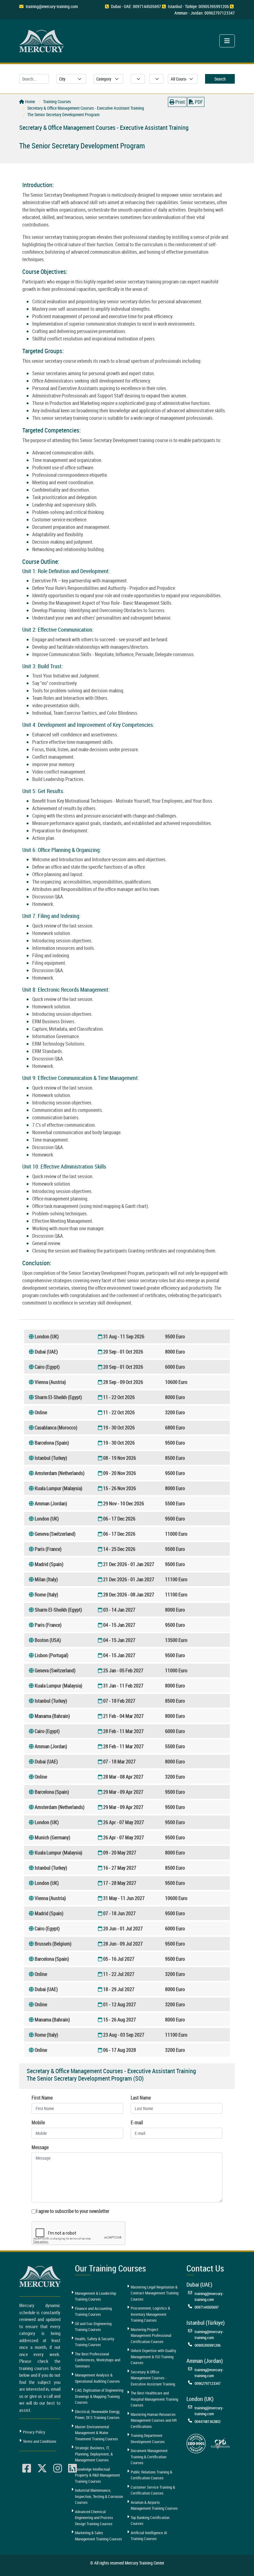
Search (220, 79)
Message (40, 2147)
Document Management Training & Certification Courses (149, 2457)
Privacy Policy (34, 2432)
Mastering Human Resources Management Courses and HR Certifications (154, 2420)
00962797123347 (208, 2383)
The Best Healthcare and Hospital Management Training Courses (154, 2399)
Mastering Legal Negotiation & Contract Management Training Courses (155, 2293)
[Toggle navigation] (227, 41)
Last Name (141, 2098)
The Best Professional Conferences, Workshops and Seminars (98, 2360)
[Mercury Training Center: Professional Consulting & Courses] (42, 40)
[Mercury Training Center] (41, 2276)
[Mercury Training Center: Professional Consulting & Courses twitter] (42, 2468)
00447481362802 (208, 2421)
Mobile (38, 2122)
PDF (198, 102)
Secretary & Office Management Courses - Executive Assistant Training (153, 2378)
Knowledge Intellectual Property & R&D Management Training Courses (97, 2475)
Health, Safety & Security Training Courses (95, 2342)
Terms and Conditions (40, 2441)
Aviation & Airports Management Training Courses (154, 2505)
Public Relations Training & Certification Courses (151, 2475)
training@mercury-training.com (52, 6)
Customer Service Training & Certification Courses (153, 2490)
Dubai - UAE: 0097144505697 (136, 6)
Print (180, 102)
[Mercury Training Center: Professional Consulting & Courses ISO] (196, 2443)
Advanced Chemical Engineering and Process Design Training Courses (94, 2518)
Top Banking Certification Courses (150, 2521)
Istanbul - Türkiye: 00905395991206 (198, 6)
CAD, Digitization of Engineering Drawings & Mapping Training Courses (99, 2396)
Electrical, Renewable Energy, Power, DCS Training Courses (98, 2415)
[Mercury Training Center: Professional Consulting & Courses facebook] (27, 2468)
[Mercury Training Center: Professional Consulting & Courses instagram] (58, 2468)
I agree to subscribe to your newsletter (73, 2211)
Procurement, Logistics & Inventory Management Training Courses (150, 2314)
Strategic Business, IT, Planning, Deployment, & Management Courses (94, 2454)
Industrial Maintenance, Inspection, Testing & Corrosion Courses (99, 2496)
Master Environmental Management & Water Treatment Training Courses (96, 2433)
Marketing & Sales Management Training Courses (99, 2536)
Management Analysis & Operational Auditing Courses (97, 2378)
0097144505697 (207, 2307)
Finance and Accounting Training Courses (93, 2311)
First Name (42, 2098)
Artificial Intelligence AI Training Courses (149, 2536)
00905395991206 (208, 2345)
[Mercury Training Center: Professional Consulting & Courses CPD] (220, 2443)
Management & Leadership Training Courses (96, 2296)
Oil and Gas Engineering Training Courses (93, 2327)
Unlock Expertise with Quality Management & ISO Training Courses (153, 2357)
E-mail (137, 2122)
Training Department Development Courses (148, 2438)
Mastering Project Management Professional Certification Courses (151, 2335)
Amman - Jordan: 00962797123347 (205, 13)
